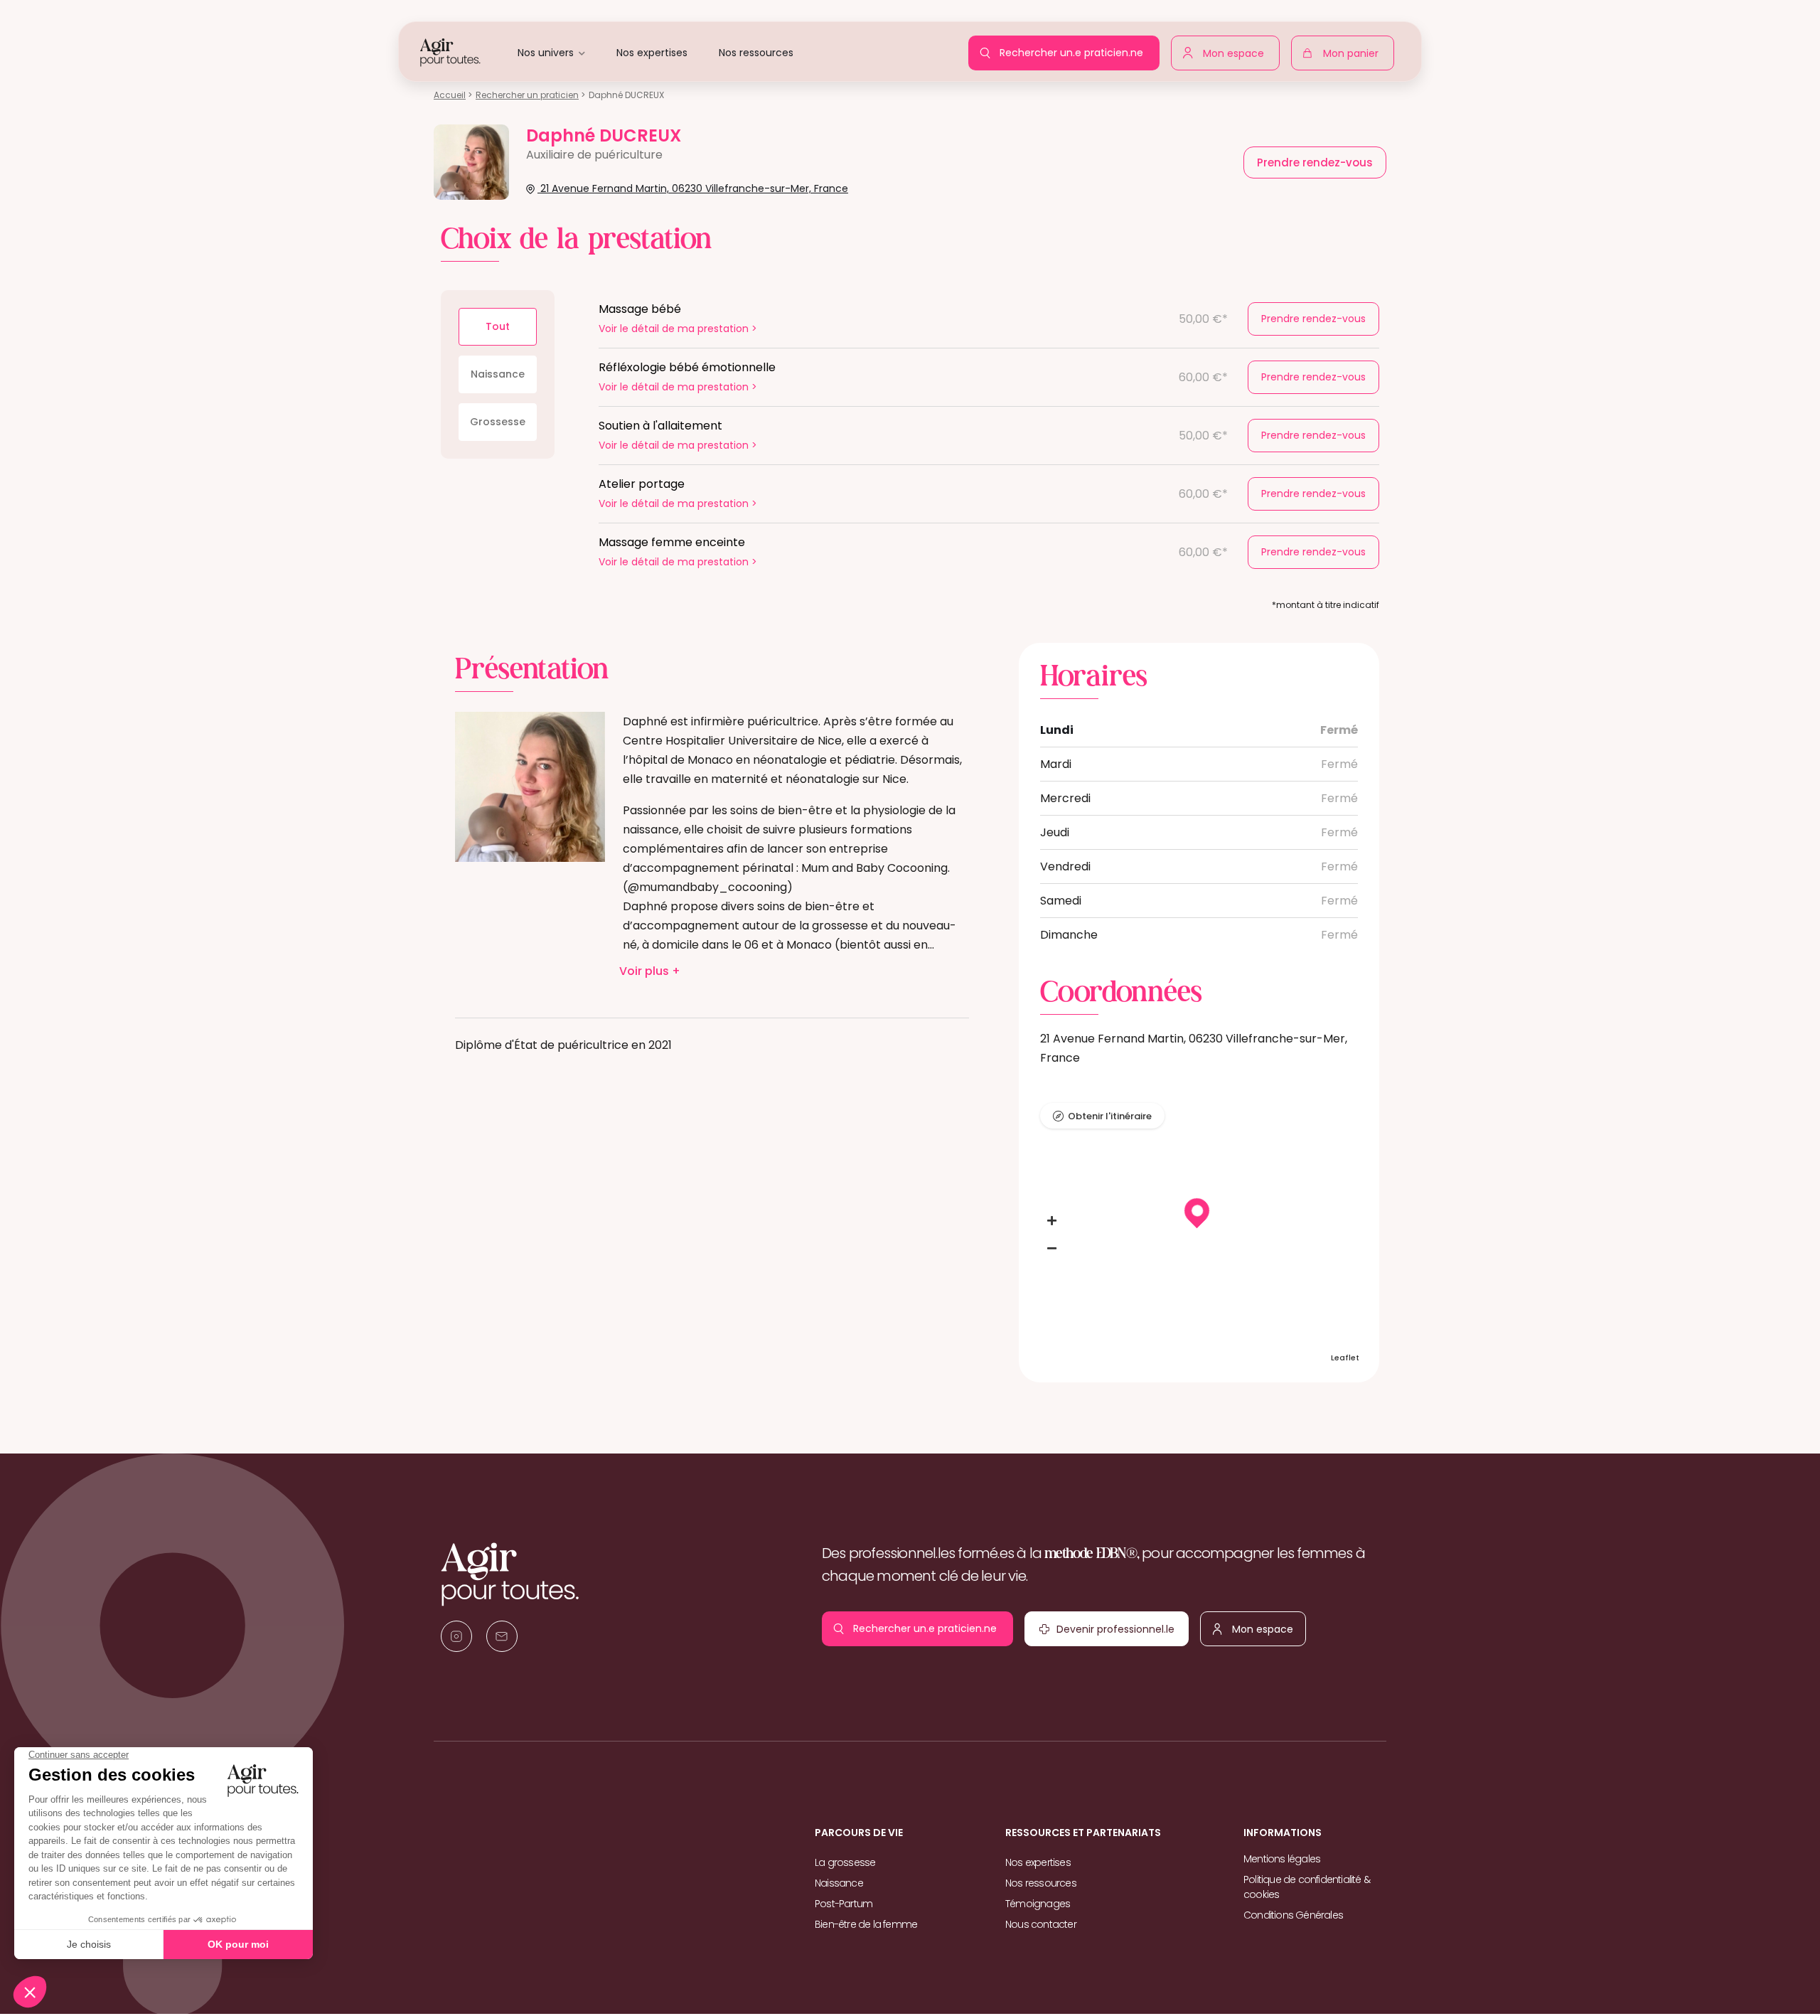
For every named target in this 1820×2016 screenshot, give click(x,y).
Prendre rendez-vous (1313, 319)
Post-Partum (844, 1904)
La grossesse (845, 1862)
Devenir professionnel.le (1119, 1626)
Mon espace (1237, 50)
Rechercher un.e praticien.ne (1075, 48)
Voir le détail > (678, 329)
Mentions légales (1282, 1859)
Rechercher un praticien (527, 95)
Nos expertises (652, 53)
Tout (498, 326)
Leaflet (1345, 1358)
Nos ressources (756, 53)
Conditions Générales (1293, 1915)
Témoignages (1038, 1904)
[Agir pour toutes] (450, 52)
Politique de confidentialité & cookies (1307, 1887)
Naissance (498, 374)
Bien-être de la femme (866, 1924)
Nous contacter (1041, 1924)
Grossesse (498, 422)
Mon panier (1354, 56)
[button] (1052, 1221)
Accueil (450, 95)
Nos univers (546, 53)
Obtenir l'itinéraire (1110, 1116)
